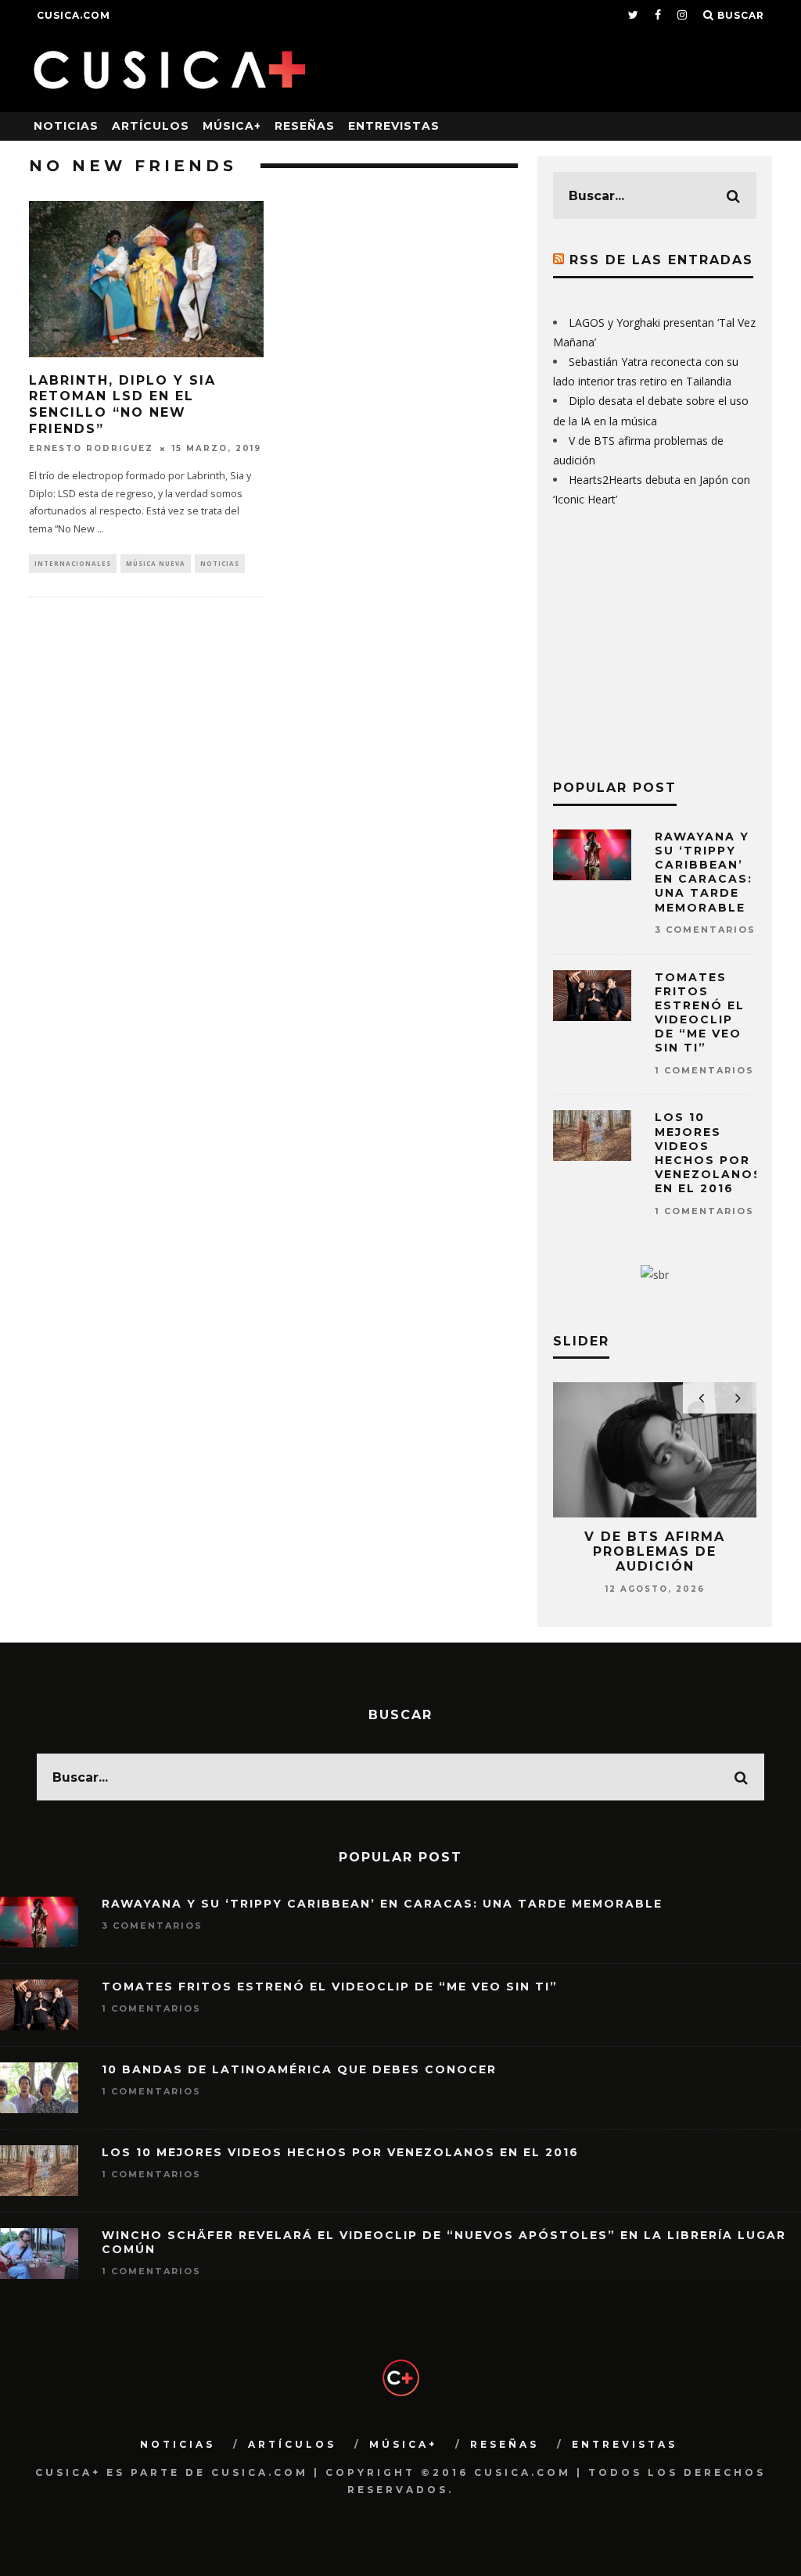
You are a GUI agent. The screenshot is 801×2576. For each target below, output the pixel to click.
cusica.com (74, 15)
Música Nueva (156, 563)
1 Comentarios (704, 1070)
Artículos (151, 126)
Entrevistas (394, 126)
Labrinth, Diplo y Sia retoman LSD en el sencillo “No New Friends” (122, 405)
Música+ (232, 126)
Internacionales (73, 563)
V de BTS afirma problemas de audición (655, 1551)
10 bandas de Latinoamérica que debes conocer (299, 2069)
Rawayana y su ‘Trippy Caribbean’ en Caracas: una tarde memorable (704, 872)
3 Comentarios (705, 930)
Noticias (66, 126)
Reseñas (305, 126)
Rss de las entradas (661, 260)
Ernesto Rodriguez (91, 448)
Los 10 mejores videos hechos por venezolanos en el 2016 (709, 1153)
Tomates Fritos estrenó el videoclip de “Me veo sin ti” (700, 1013)
